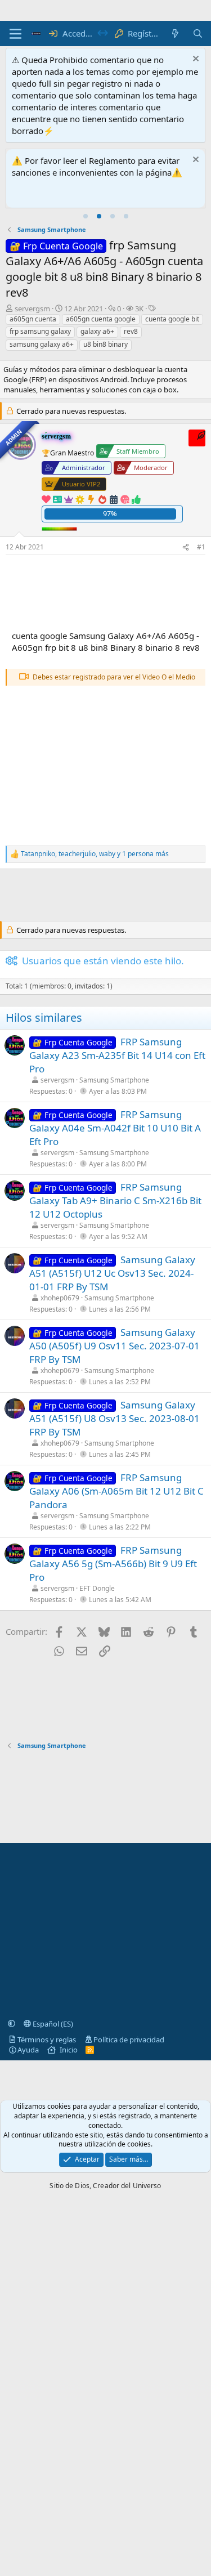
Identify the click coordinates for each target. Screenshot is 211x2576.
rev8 (131, 331)
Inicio (69, 2050)
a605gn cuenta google (101, 319)
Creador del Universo (127, 2186)
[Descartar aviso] (194, 60)
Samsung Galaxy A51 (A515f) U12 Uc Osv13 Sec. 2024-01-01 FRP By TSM (112, 1273)
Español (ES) (52, 2024)
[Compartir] (186, 547)
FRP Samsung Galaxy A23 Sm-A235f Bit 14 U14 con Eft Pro (117, 1055)
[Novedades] (175, 33)
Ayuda (28, 2050)
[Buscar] (198, 33)
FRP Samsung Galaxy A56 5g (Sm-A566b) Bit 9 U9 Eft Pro (113, 1564)
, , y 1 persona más (95, 854)
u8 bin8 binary (105, 344)
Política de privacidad (129, 2040)
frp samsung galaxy (40, 331)
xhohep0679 (60, 1298)
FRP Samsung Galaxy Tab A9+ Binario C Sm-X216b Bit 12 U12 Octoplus (115, 1200)
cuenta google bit (172, 319)
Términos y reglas (47, 2040)
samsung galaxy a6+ (42, 344)
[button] (12, 2024)
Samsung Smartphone (114, 1080)
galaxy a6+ (97, 331)
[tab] (86, 216)
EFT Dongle (97, 1588)
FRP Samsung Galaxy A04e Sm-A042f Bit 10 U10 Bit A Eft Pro (115, 1128)
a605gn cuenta (33, 319)
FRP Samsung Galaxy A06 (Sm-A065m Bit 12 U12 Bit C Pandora (116, 1491)
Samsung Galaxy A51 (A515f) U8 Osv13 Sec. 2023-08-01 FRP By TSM (115, 1418)
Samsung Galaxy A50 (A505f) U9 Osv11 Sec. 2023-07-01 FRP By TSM (115, 1346)
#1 (201, 547)
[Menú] (15, 34)
